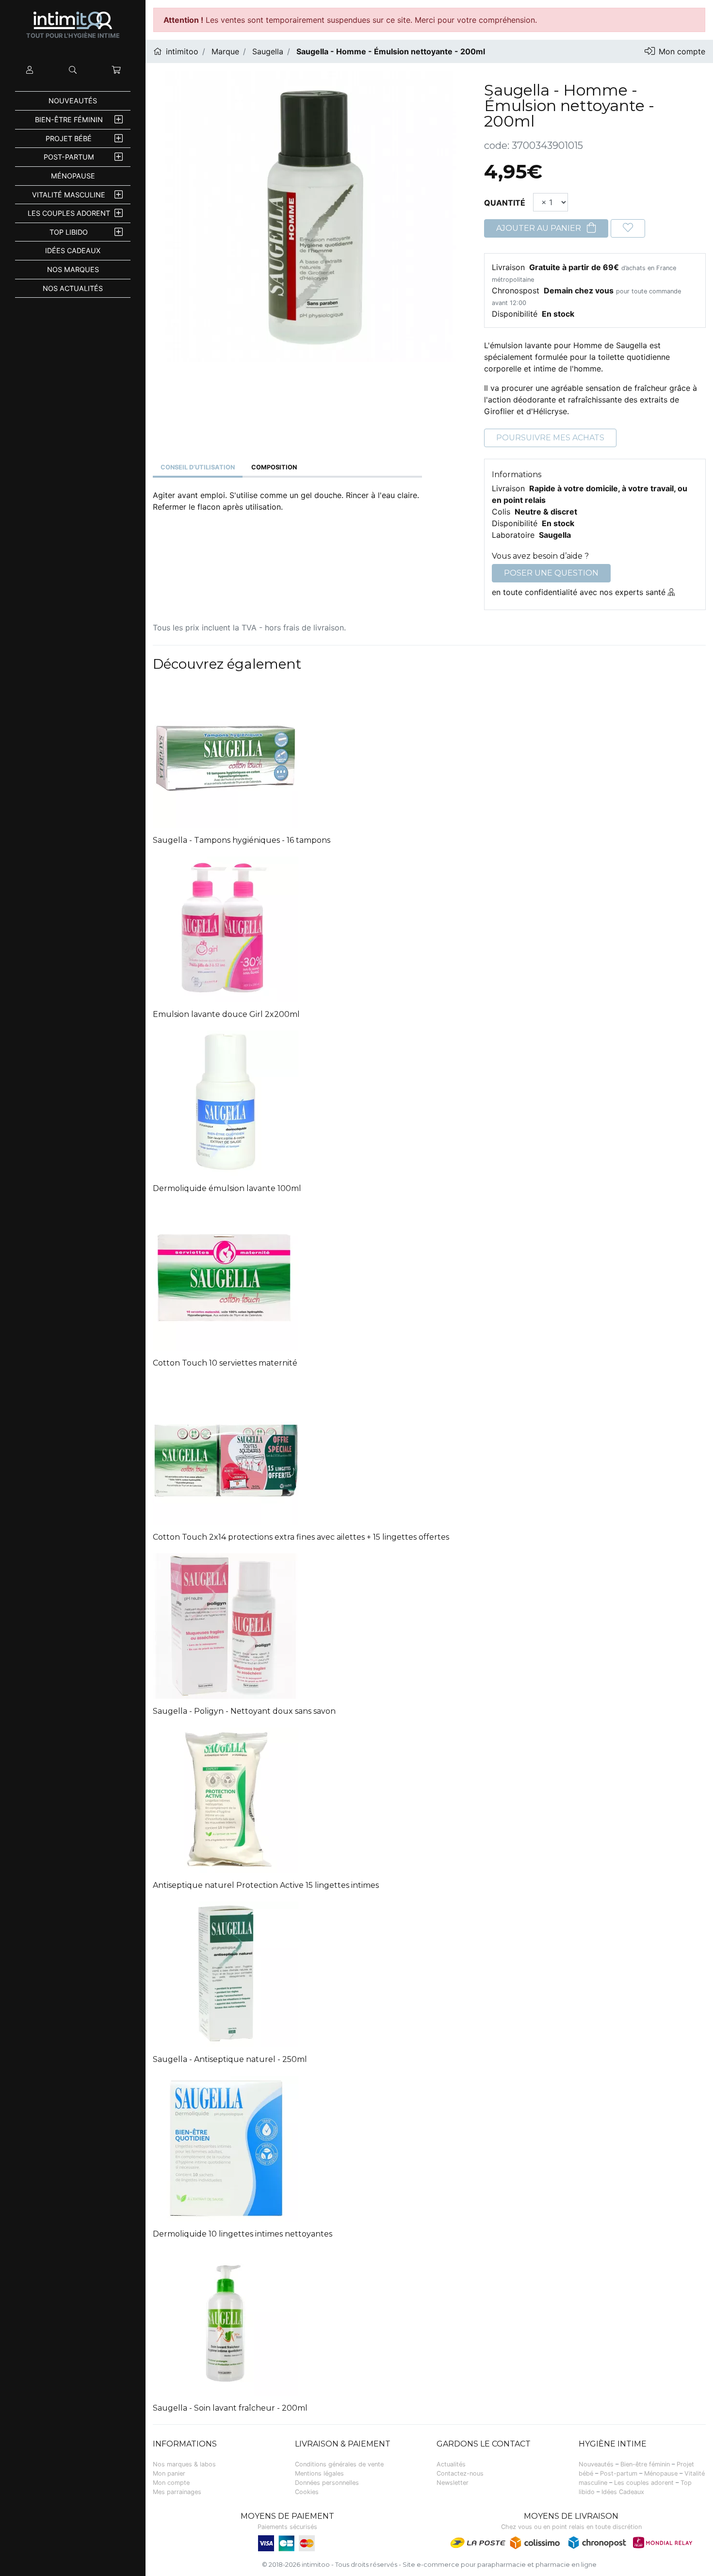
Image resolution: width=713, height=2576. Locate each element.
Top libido (69, 232)
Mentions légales (319, 2473)
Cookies (307, 2492)
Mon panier (169, 2473)
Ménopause (73, 176)
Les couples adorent (69, 213)
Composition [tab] (274, 467)
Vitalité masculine (69, 195)
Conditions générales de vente (339, 2464)
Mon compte (171, 2483)
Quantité (505, 203)
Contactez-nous (460, 2473)
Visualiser (429, 1039)
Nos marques (73, 269)
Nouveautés (73, 101)
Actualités (451, 2464)
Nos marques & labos (184, 2464)
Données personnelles (327, 2483)
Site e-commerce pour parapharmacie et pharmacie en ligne (500, 2565)
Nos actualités (73, 288)
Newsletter (453, 2483)
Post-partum (69, 157)
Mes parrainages (177, 2492)
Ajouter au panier (540, 228)
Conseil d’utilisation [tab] (198, 467)
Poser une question (551, 573)
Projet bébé (69, 138)
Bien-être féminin (69, 120)
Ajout (423, 691)
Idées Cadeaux (73, 250)
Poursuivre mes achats (550, 438)
